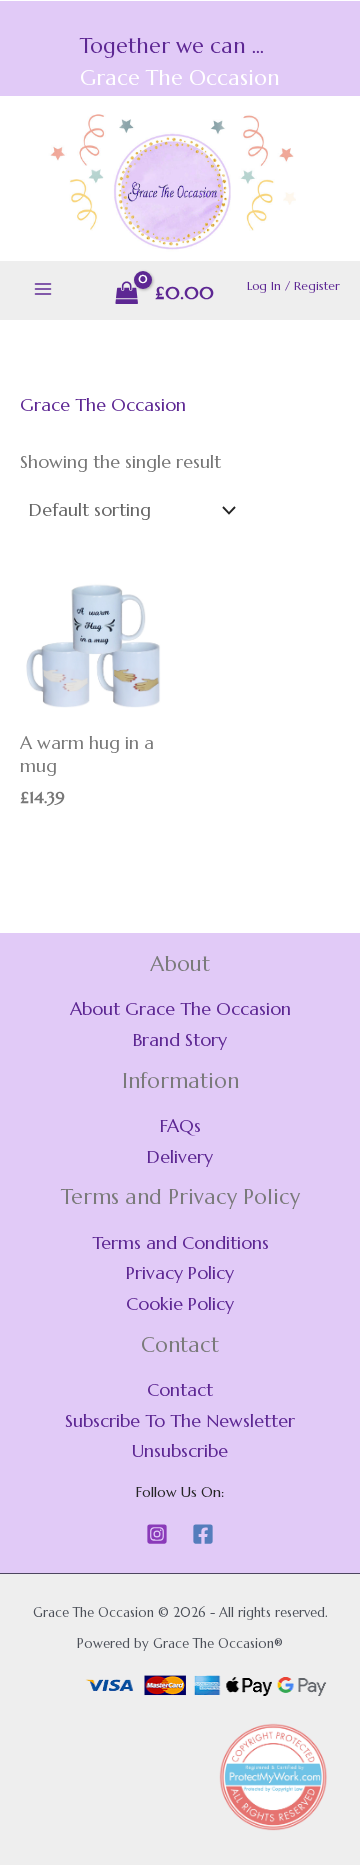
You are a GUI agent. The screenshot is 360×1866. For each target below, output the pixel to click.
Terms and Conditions (180, 1242)
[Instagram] (157, 1534)
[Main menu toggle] (42, 289)
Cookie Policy (180, 1303)
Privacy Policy (180, 1272)
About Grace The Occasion (180, 1008)
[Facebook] (203, 1534)
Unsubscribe (180, 1450)
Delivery (180, 1156)
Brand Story (180, 1039)
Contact (180, 1389)
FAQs (180, 1125)
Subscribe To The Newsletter (180, 1420)
